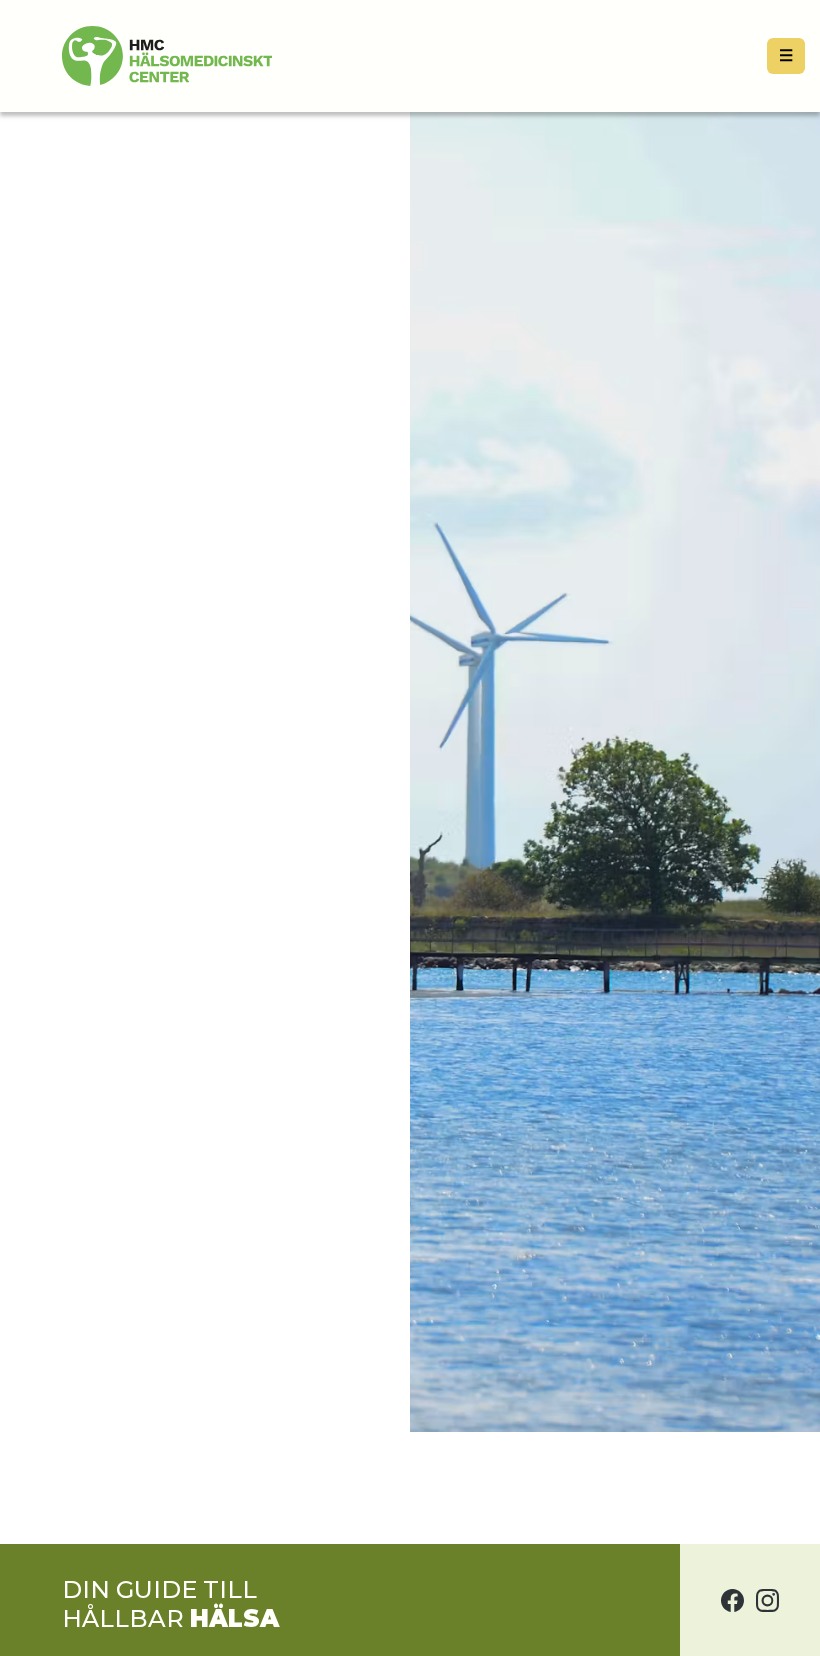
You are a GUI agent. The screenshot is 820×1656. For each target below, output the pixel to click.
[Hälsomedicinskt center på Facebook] (732, 1600)
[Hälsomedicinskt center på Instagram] (767, 1600)
